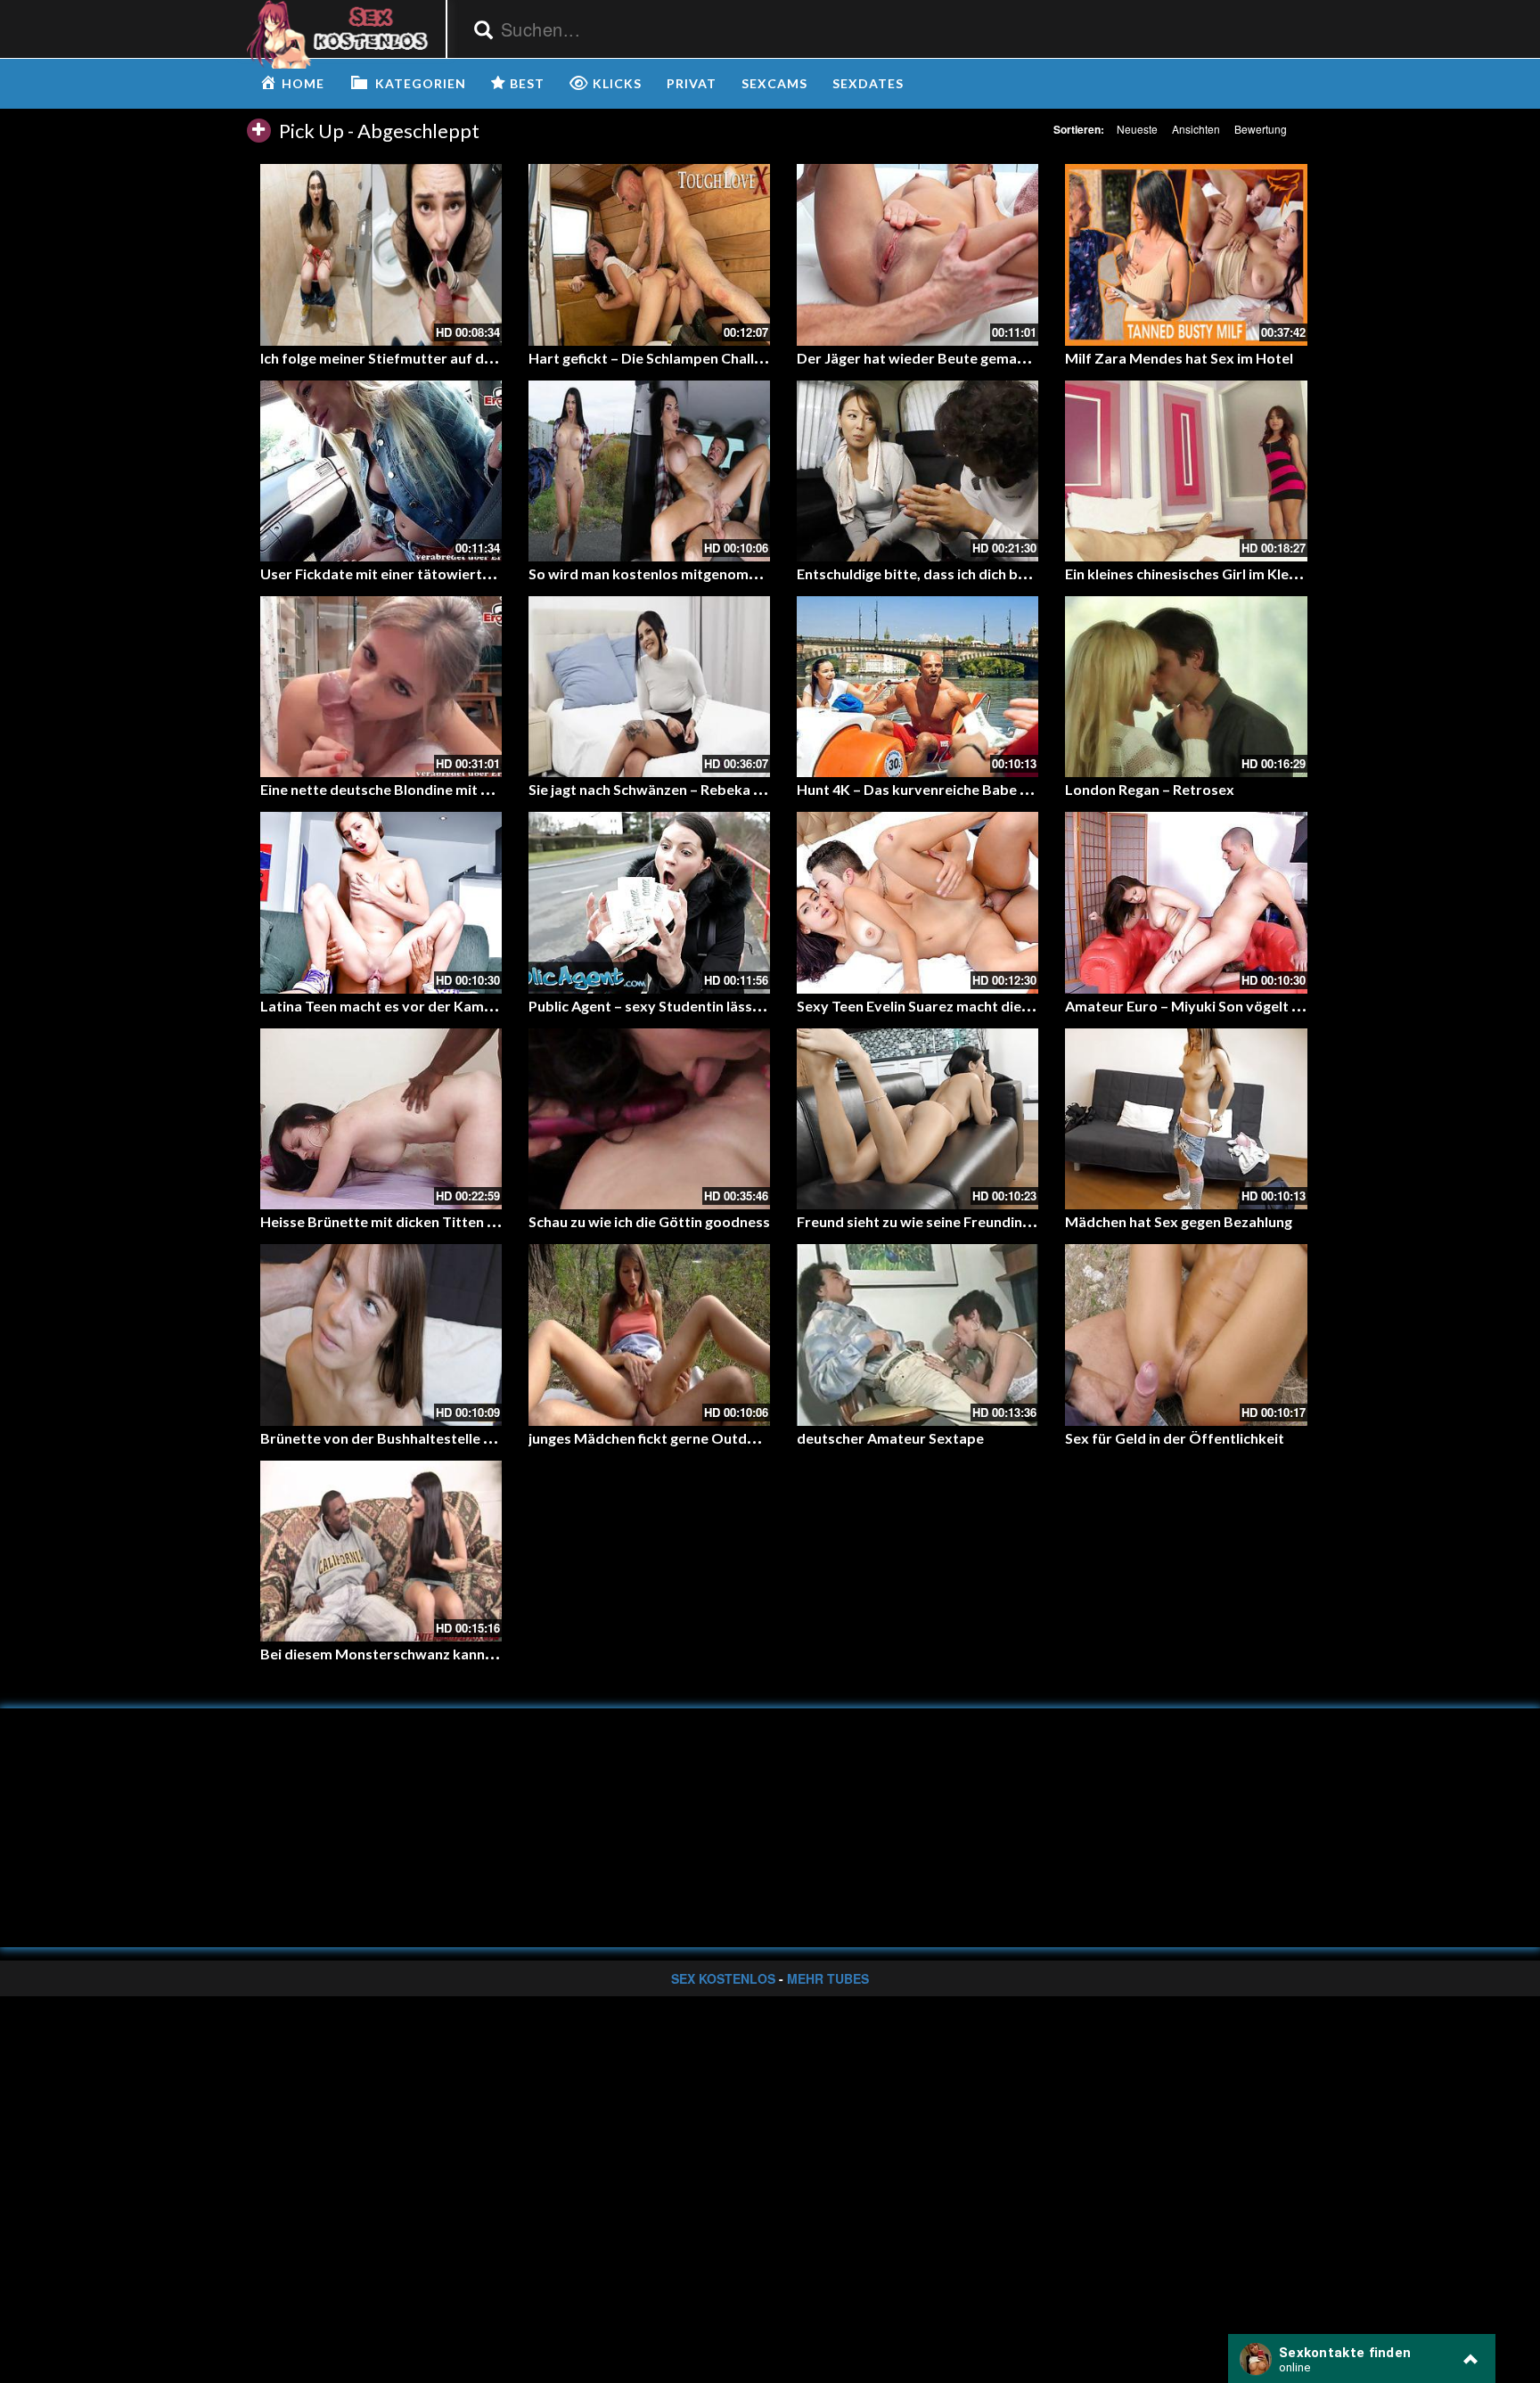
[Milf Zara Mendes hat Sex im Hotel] (1186, 254)
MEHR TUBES (828, 1978)
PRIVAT (692, 83)
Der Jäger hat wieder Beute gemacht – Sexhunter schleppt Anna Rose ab (1035, 358)
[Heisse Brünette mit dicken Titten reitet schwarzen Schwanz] (381, 1119)
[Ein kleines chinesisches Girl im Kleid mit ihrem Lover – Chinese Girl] (1186, 471)
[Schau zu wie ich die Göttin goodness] (649, 1119)
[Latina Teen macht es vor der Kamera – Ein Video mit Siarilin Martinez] (381, 902)
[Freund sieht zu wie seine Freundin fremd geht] (917, 1119)
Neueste (1137, 129)
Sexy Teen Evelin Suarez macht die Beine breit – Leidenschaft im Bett (1023, 1006)
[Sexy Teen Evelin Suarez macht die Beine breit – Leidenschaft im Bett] (917, 902)
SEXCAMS (774, 83)
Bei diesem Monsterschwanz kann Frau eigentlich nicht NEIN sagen (479, 1654)
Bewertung (1261, 129)
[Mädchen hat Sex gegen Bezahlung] (1186, 1119)
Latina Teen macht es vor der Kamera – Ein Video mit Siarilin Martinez (488, 1006)
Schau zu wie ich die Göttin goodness (649, 1221)
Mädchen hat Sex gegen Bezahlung (1179, 1221)
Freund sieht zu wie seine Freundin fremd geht (948, 1221)
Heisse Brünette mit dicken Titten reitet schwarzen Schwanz (460, 1221)
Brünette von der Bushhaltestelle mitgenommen (420, 1438)
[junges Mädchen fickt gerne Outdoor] (649, 1335)
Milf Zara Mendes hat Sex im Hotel (1179, 358)
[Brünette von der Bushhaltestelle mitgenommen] (381, 1335)
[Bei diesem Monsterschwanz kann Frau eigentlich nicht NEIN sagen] (381, 1551)
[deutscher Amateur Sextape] (917, 1335)
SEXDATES (868, 83)
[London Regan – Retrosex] (1186, 687)
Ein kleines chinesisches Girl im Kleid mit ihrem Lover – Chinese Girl (1283, 573)
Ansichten (1196, 129)
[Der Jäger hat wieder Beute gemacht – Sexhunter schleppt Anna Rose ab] (917, 254)
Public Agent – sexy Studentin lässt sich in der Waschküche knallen (746, 1006)
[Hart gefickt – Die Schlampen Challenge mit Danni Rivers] (649, 254)
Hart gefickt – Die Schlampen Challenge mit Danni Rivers (713, 358)
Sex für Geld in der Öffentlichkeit (1175, 1438)
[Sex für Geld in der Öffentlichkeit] (1186, 1335)
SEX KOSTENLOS (723, 1978)
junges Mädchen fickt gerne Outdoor (650, 1438)
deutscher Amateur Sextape (890, 1438)
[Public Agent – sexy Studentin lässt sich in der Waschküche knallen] (649, 902)
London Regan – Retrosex (1150, 789)
